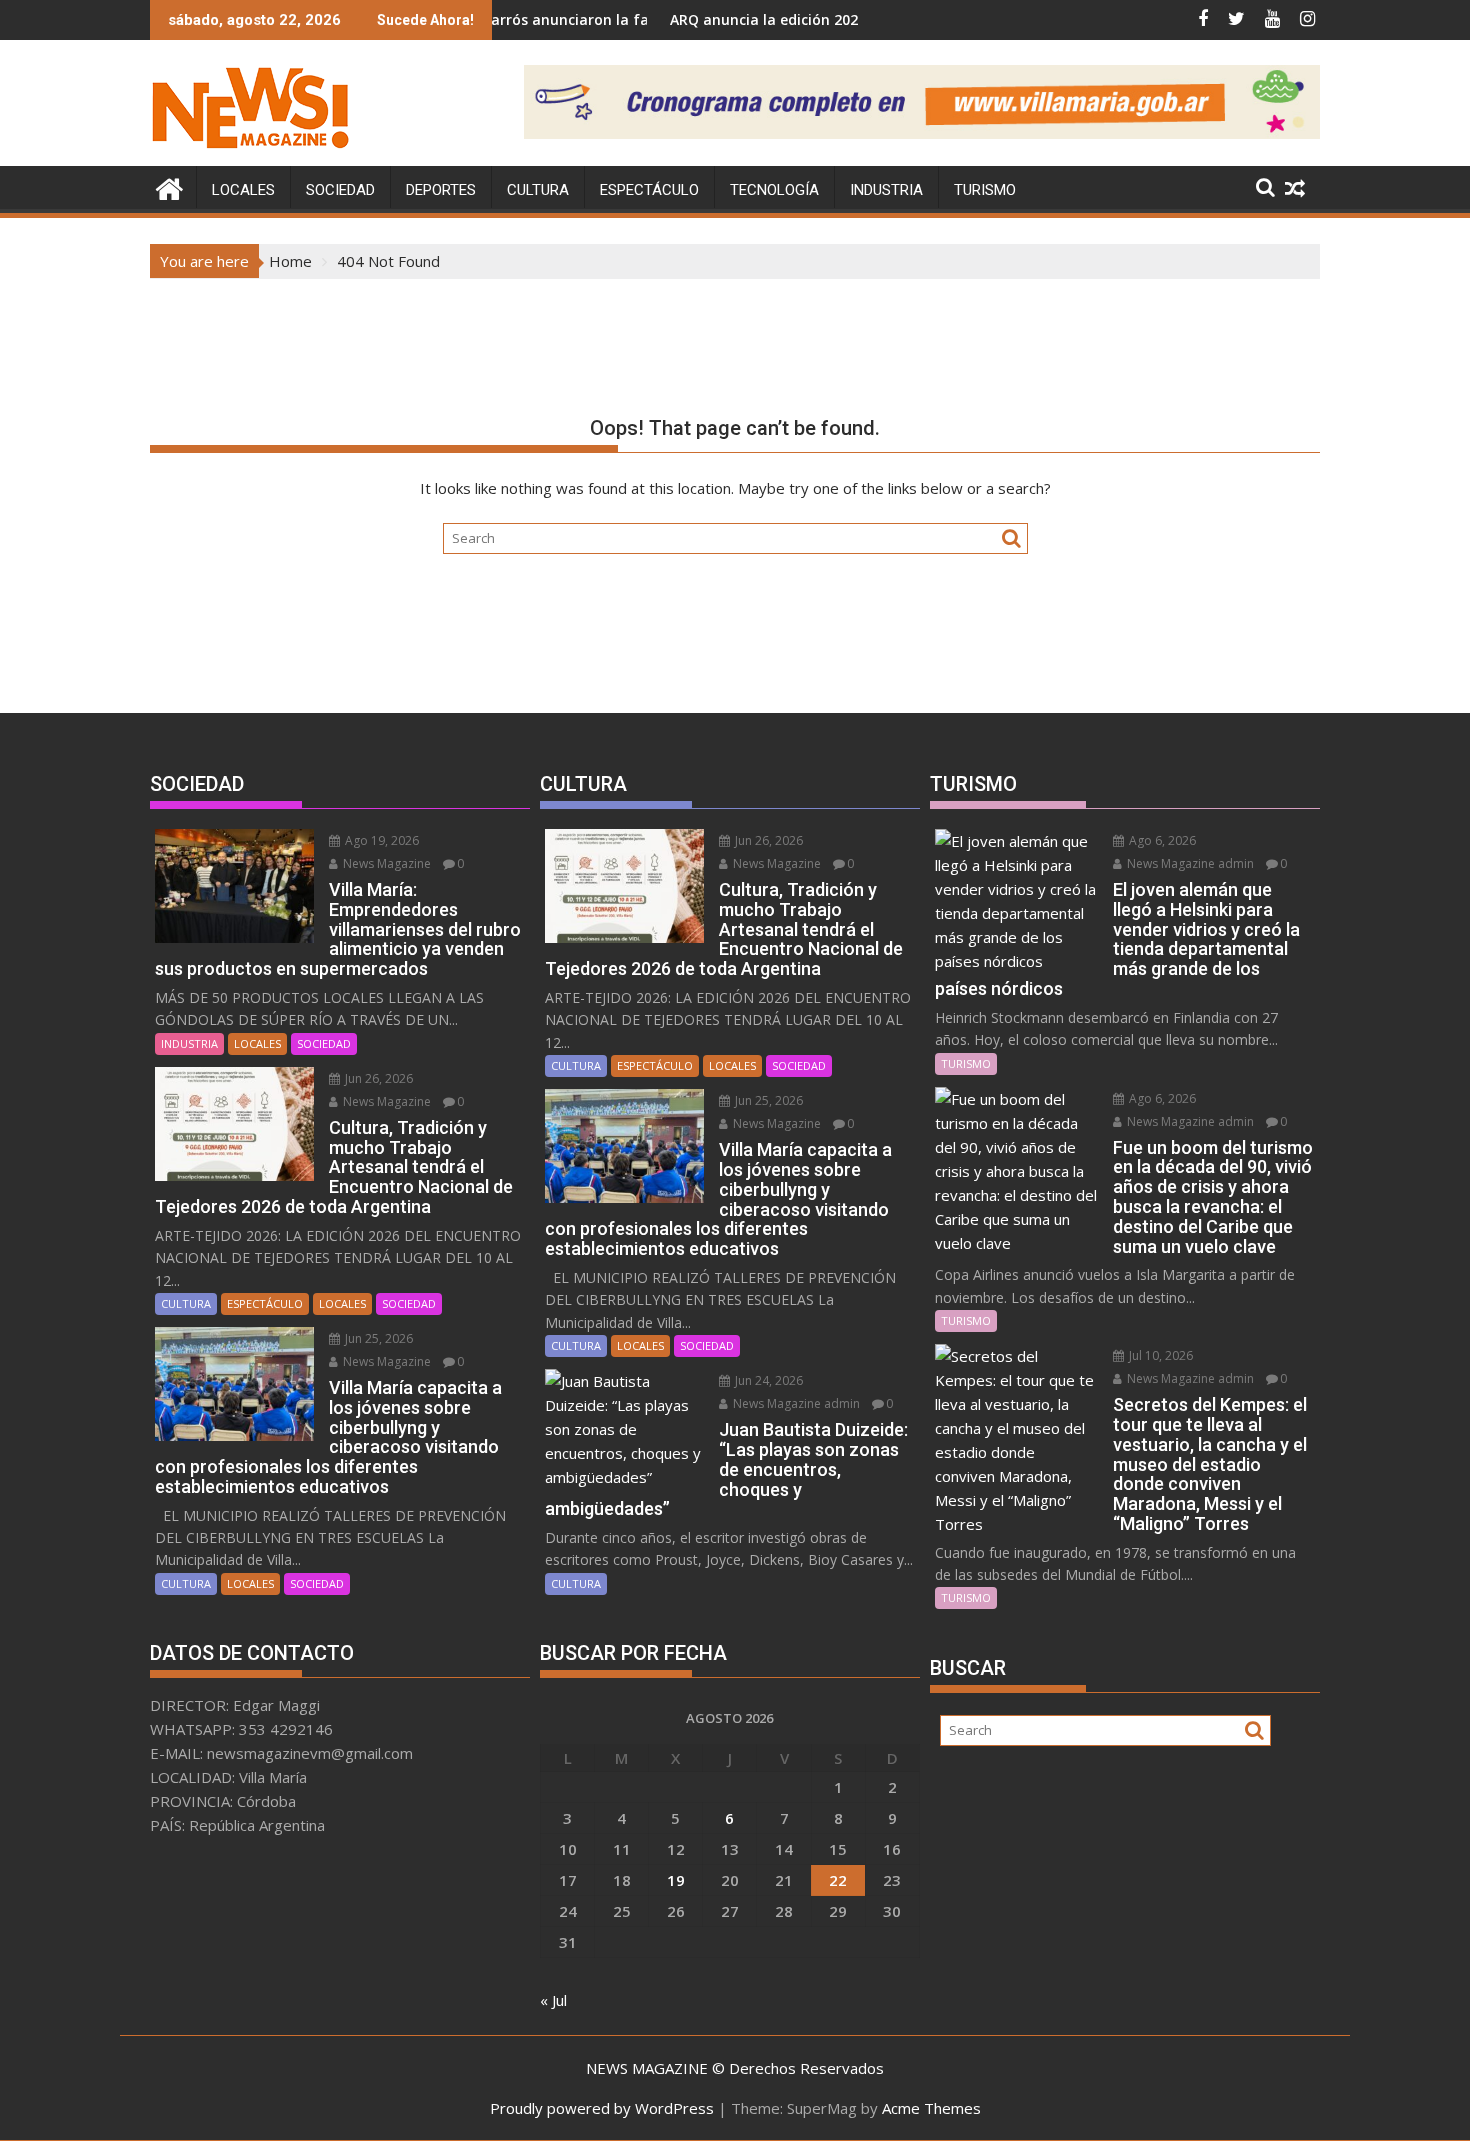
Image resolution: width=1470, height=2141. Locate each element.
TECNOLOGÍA (774, 190)
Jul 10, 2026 (1159, 1355)
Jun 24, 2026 (767, 1380)
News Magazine (385, 863)
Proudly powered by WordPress (602, 2108)
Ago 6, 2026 (1161, 840)
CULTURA (538, 190)
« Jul (553, 2000)
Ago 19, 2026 (380, 840)
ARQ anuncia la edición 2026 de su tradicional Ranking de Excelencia (835, 19)
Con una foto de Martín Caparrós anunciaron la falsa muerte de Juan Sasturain (500, 19)
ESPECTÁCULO (649, 190)
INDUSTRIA (886, 190)
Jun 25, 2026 (377, 1338)
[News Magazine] (169, 186)
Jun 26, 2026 (377, 1078)
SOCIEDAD (340, 190)
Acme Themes (931, 2108)
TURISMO (985, 190)
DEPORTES (441, 190)
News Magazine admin (795, 1403)
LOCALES (243, 190)
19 (676, 1880)
